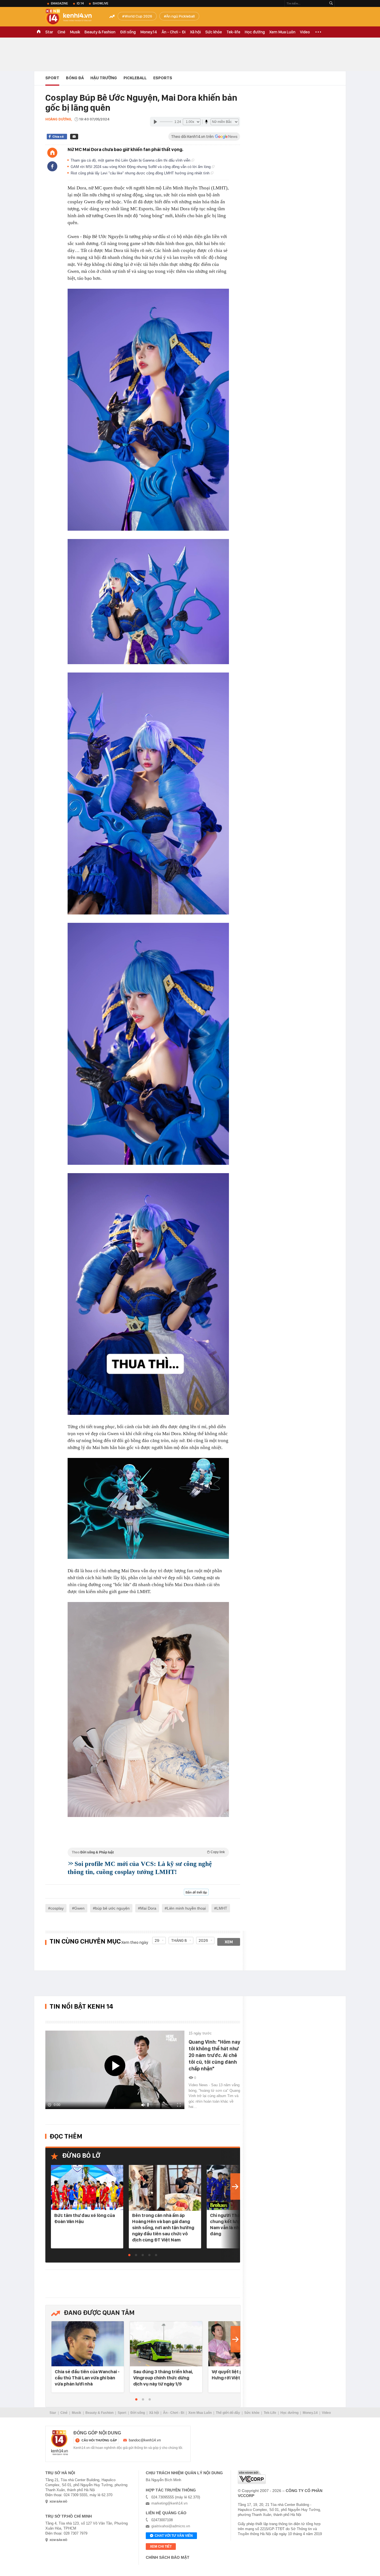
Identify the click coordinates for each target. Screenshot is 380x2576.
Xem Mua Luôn (282, 32)
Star (49, 32)
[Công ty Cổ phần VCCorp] (252, 2477)
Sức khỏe (214, 32)
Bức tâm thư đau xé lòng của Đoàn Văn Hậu (85, 2218)
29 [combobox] (157, 1940)
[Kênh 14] (60, 2443)
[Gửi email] (74, 137)
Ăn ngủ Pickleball (180, 16)
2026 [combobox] (203, 1940)
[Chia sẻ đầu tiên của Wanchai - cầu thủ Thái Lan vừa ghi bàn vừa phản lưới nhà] (88, 2344)
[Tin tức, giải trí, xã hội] (73, 17)
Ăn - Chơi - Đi (174, 32)
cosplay (57, 1908)
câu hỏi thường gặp (99, 2440)
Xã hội (195, 32)
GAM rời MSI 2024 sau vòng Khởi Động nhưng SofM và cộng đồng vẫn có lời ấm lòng (141, 167)
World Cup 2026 (138, 16)
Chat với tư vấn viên (174, 2536)
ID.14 (80, 3)
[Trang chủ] (52, 153)
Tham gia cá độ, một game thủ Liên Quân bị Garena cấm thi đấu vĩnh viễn (131, 160)
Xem (229, 1942)
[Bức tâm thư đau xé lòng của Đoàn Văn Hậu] (87, 2188)
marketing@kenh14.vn (169, 2503)
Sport (52, 78)
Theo (148, 1852)
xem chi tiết (161, 2547)
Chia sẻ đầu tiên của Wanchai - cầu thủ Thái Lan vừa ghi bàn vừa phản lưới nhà (87, 2378)
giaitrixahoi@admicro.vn (171, 2526)
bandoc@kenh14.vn (145, 2440)
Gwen (79, 1908)
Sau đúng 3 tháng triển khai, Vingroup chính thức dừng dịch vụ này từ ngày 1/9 (163, 2378)
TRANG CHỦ (39, 32)
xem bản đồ (58, 2502)
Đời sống (128, 32)
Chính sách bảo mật (168, 2557)
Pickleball (135, 78)
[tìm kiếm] (331, 3)
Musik (75, 32)
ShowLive (100, 3)
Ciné (61, 32)
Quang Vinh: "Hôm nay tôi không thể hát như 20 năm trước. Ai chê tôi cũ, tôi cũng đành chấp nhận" (214, 2055)
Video (305, 32)
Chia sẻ (58, 137)
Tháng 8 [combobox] (179, 1940)
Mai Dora (148, 1908)
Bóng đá (75, 78)
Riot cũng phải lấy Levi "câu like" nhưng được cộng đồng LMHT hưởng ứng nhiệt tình (141, 173)
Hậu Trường (104, 78)
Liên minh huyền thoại (186, 1908)
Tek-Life (270, 2413)
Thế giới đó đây (228, 2413)
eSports (163, 78)
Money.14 (149, 32)
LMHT (222, 1908)
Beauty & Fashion (100, 32)
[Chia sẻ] (52, 166)
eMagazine (59, 3)
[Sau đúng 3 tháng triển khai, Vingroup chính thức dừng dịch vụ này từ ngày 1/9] (166, 2344)
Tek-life (233, 32)
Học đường (255, 32)
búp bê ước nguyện (112, 1908)
